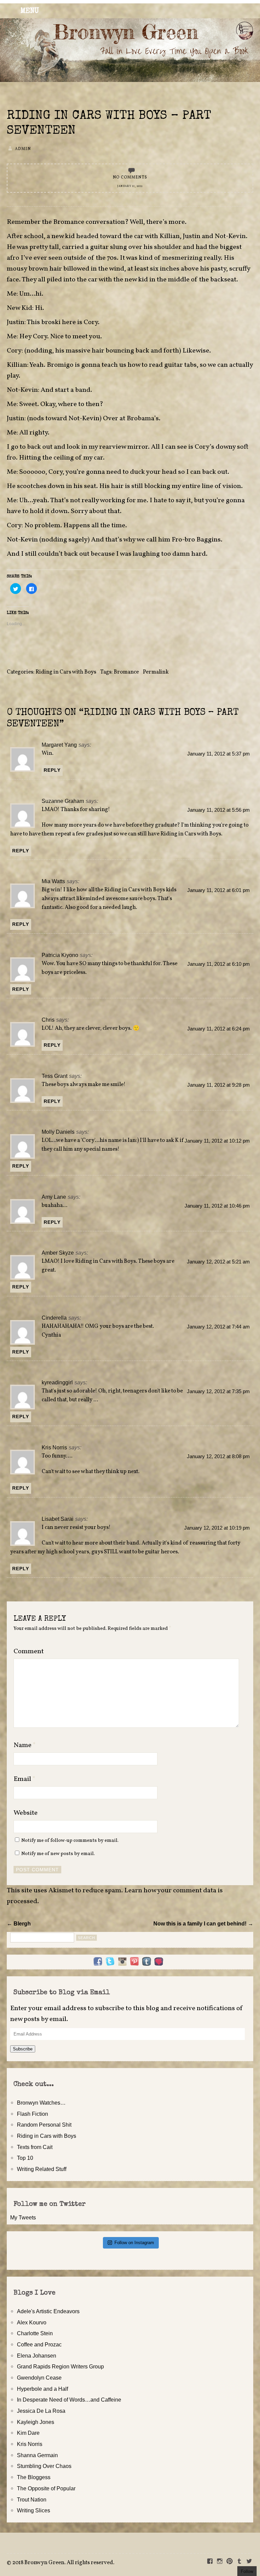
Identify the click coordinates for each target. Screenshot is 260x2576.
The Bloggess (34, 2477)
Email (25, 1779)
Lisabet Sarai (58, 1519)
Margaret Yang (59, 745)
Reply (52, 770)
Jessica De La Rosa (41, 2411)
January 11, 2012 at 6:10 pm (219, 964)
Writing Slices (34, 2510)
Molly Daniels (58, 1132)
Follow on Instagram (134, 2243)
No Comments (130, 177)
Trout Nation (32, 2499)
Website (26, 1813)
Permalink (156, 672)
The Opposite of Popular (46, 2488)
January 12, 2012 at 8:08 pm (218, 1456)
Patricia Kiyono (60, 955)
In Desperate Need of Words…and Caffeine (69, 2400)
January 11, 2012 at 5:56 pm (219, 810)
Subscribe (23, 2049)
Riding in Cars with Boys (66, 672)
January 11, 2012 (130, 186)
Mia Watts (53, 881)
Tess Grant (55, 1076)
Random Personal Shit (44, 2125)
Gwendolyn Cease (39, 2378)
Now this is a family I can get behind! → (203, 1923)
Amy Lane (54, 1197)
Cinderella (54, 1318)
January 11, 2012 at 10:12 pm (217, 1141)
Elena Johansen (37, 2356)
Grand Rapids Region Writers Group (60, 2366)
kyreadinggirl (57, 1382)
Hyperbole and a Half (42, 2389)
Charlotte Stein (35, 2333)
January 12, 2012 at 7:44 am (218, 1327)
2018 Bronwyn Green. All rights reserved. (63, 2563)
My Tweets (23, 2217)
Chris (48, 1020)
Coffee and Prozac (39, 2344)
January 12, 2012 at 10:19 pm (217, 1528)
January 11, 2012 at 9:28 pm (219, 1085)
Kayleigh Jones (36, 2422)
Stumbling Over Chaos (44, 2466)
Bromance (126, 672)
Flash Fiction (32, 2114)
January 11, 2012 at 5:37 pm (219, 754)
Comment (29, 1652)
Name (25, 1745)
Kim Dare (28, 2433)
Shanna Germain (37, 2455)
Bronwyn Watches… (41, 2103)
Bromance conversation (89, 222)
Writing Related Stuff (42, 2169)
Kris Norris (54, 1447)
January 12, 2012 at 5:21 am (218, 1262)
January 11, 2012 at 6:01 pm (219, 890)
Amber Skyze (58, 1253)
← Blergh (19, 1923)
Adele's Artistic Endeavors (48, 2311)
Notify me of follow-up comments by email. (70, 1840)
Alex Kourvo (32, 2322)
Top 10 (25, 2158)
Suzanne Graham (63, 801)
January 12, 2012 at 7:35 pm (218, 1391)
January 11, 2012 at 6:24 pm (219, 1029)
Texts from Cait (35, 2147)
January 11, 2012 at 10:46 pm (217, 1206)
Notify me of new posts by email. (58, 1854)
